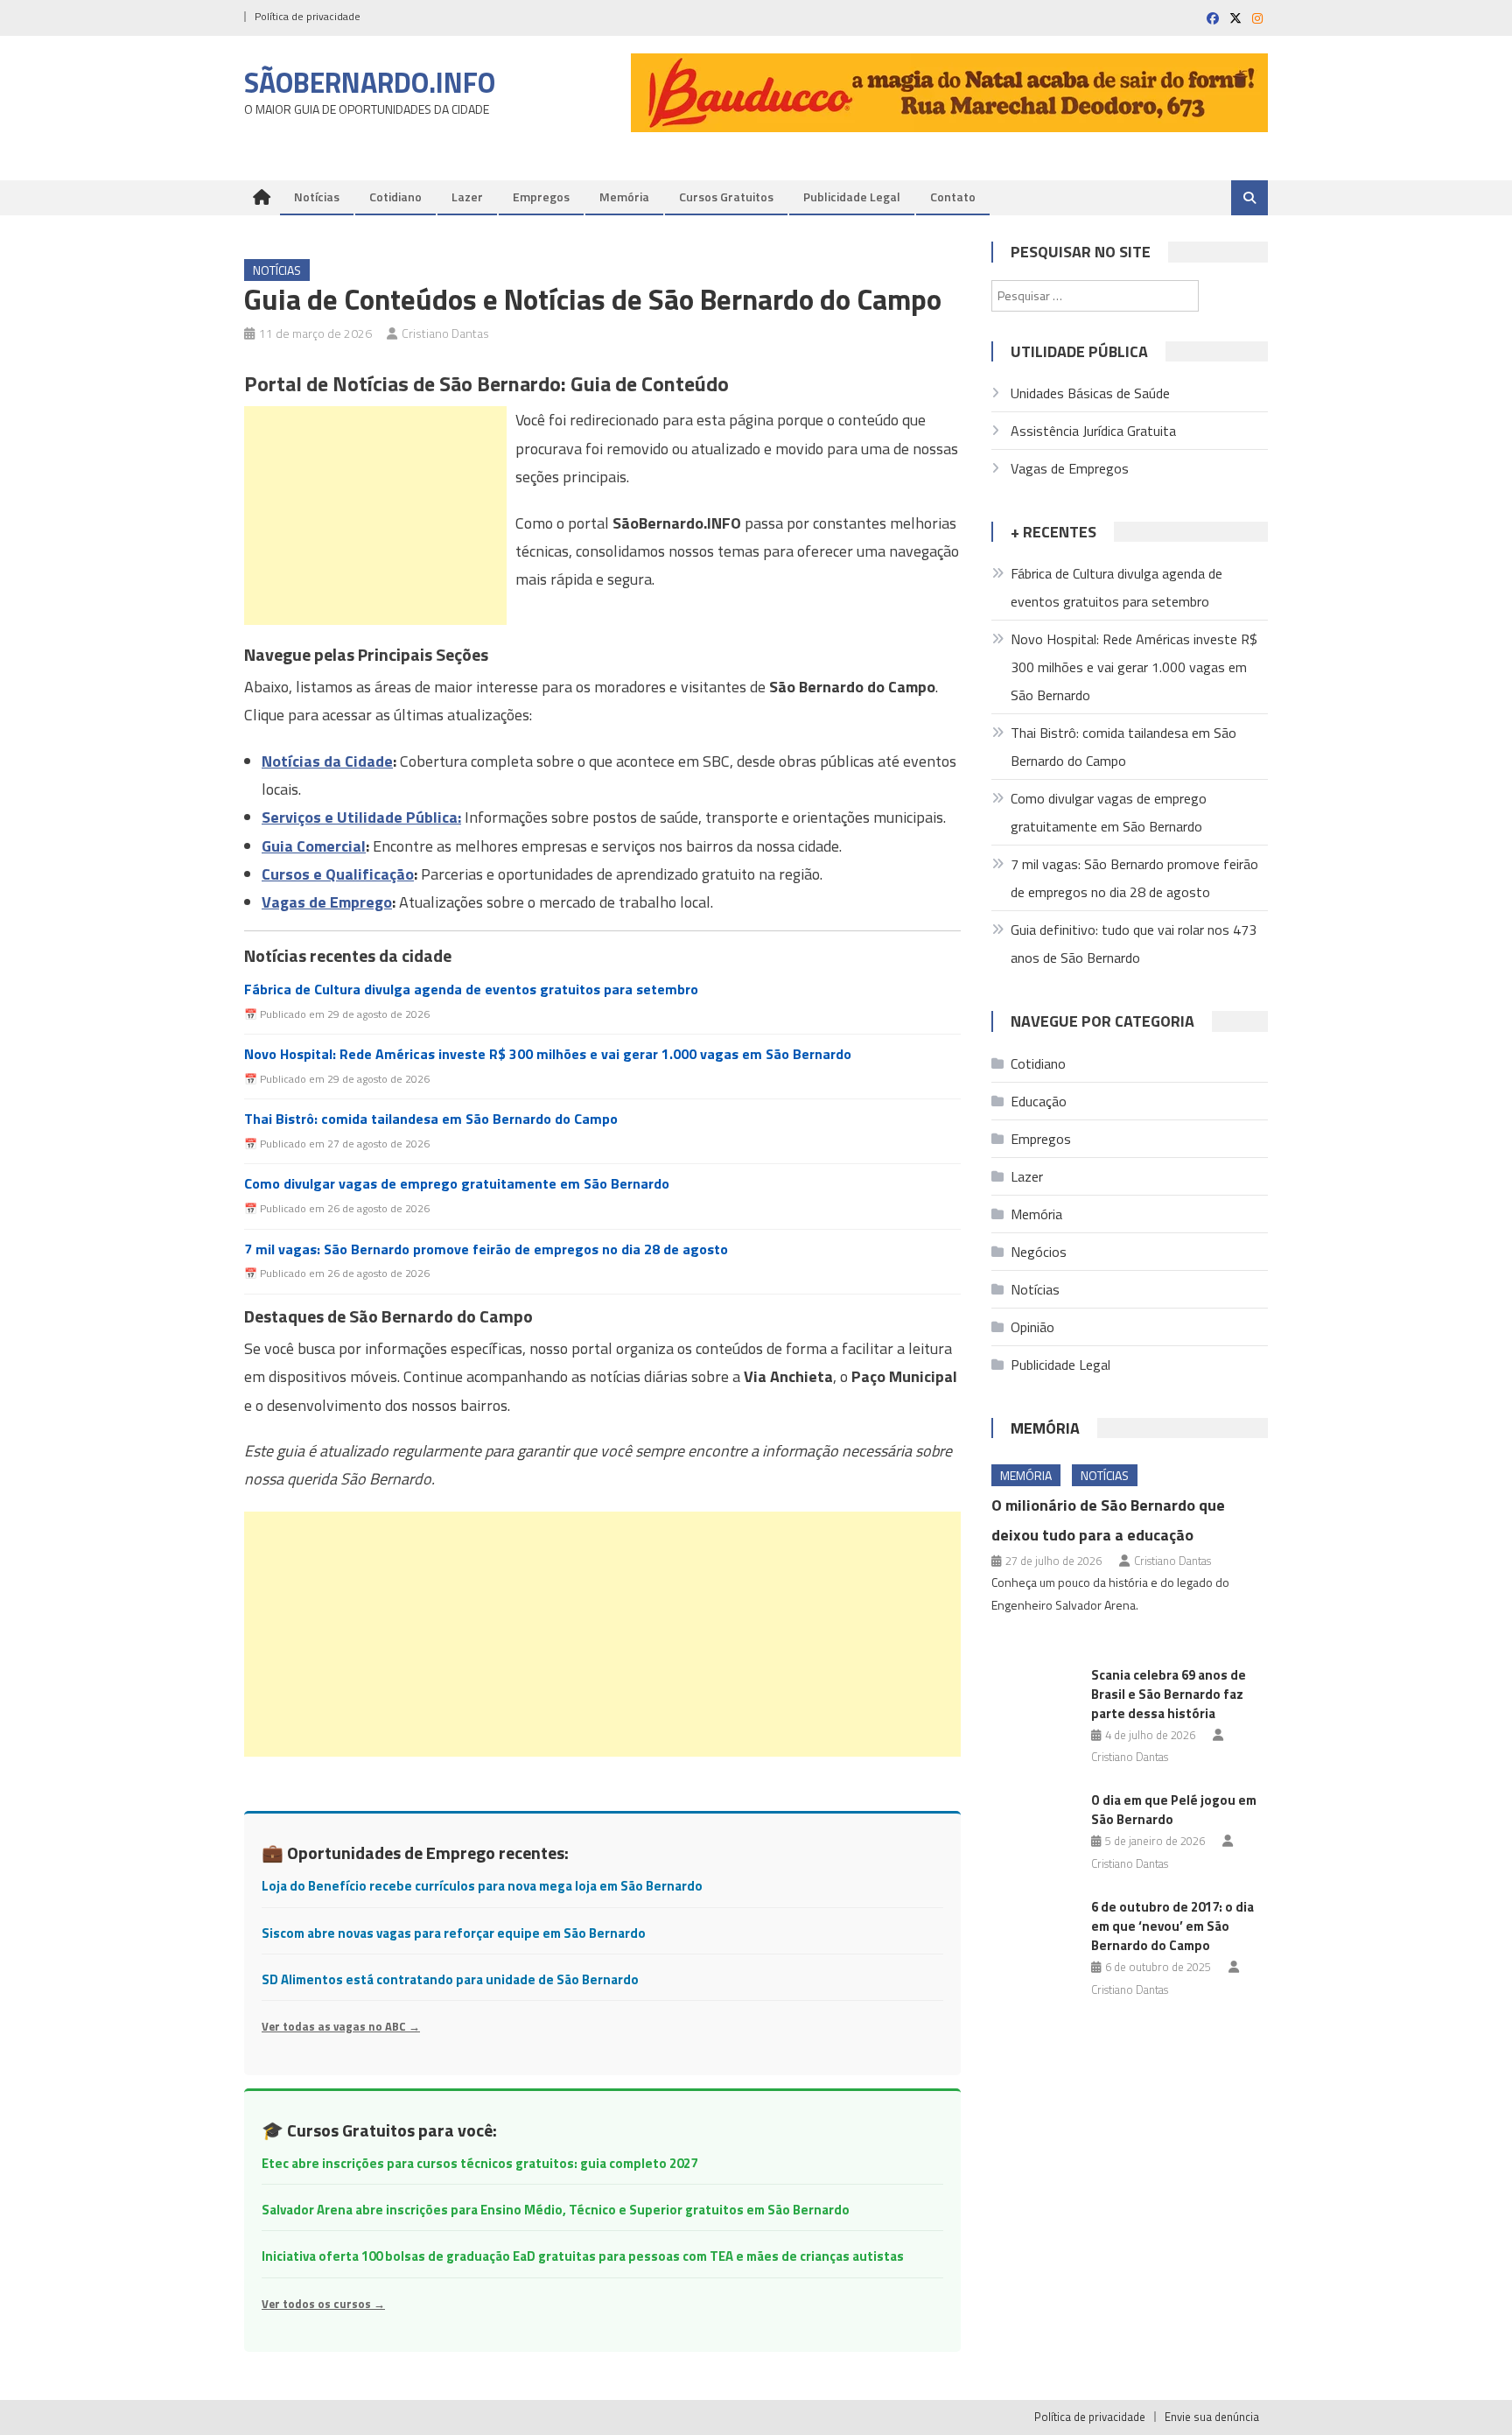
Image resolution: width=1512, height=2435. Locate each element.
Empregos (541, 196)
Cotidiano (395, 196)
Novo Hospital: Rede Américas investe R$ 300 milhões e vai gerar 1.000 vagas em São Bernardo (548, 1054)
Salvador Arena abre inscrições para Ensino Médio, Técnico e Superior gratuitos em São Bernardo (556, 2210)
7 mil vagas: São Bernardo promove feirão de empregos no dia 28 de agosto (486, 1249)
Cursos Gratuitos (726, 196)
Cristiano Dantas (445, 333)
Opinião (1032, 1327)
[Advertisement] (375, 516)
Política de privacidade (308, 16)
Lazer (467, 196)
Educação (1039, 1101)
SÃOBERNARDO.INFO (370, 82)
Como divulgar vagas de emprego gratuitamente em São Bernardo (457, 1184)
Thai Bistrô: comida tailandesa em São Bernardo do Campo (431, 1119)
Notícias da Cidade (327, 761)
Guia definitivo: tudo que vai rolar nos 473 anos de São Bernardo (1134, 944)
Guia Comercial (314, 846)
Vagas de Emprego (327, 902)
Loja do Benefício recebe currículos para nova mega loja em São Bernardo (482, 1886)
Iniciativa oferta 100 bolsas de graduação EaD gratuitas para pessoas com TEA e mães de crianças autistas (583, 2256)
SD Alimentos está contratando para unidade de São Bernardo (450, 1979)
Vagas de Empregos (1070, 468)
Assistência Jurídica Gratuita (1093, 431)
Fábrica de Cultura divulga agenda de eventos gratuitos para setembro (471, 989)
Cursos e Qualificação (338, 874)
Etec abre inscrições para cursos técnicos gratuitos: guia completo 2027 (479, 2163)
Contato (953, 196)
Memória (624, 196)
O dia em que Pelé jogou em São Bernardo (1174, 1810)
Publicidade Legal (852, 196)
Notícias (317, 196)
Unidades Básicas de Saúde (1090, 393)
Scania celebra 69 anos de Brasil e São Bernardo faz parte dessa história (1169, 1694)
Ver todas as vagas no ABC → (341, 2026)
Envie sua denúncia (1212, 2417)
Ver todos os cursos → (323, 2304)
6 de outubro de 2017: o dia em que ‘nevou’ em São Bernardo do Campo (1172, 1926)
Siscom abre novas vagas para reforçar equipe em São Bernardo (454, 1933)
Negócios (1039, 1252)
